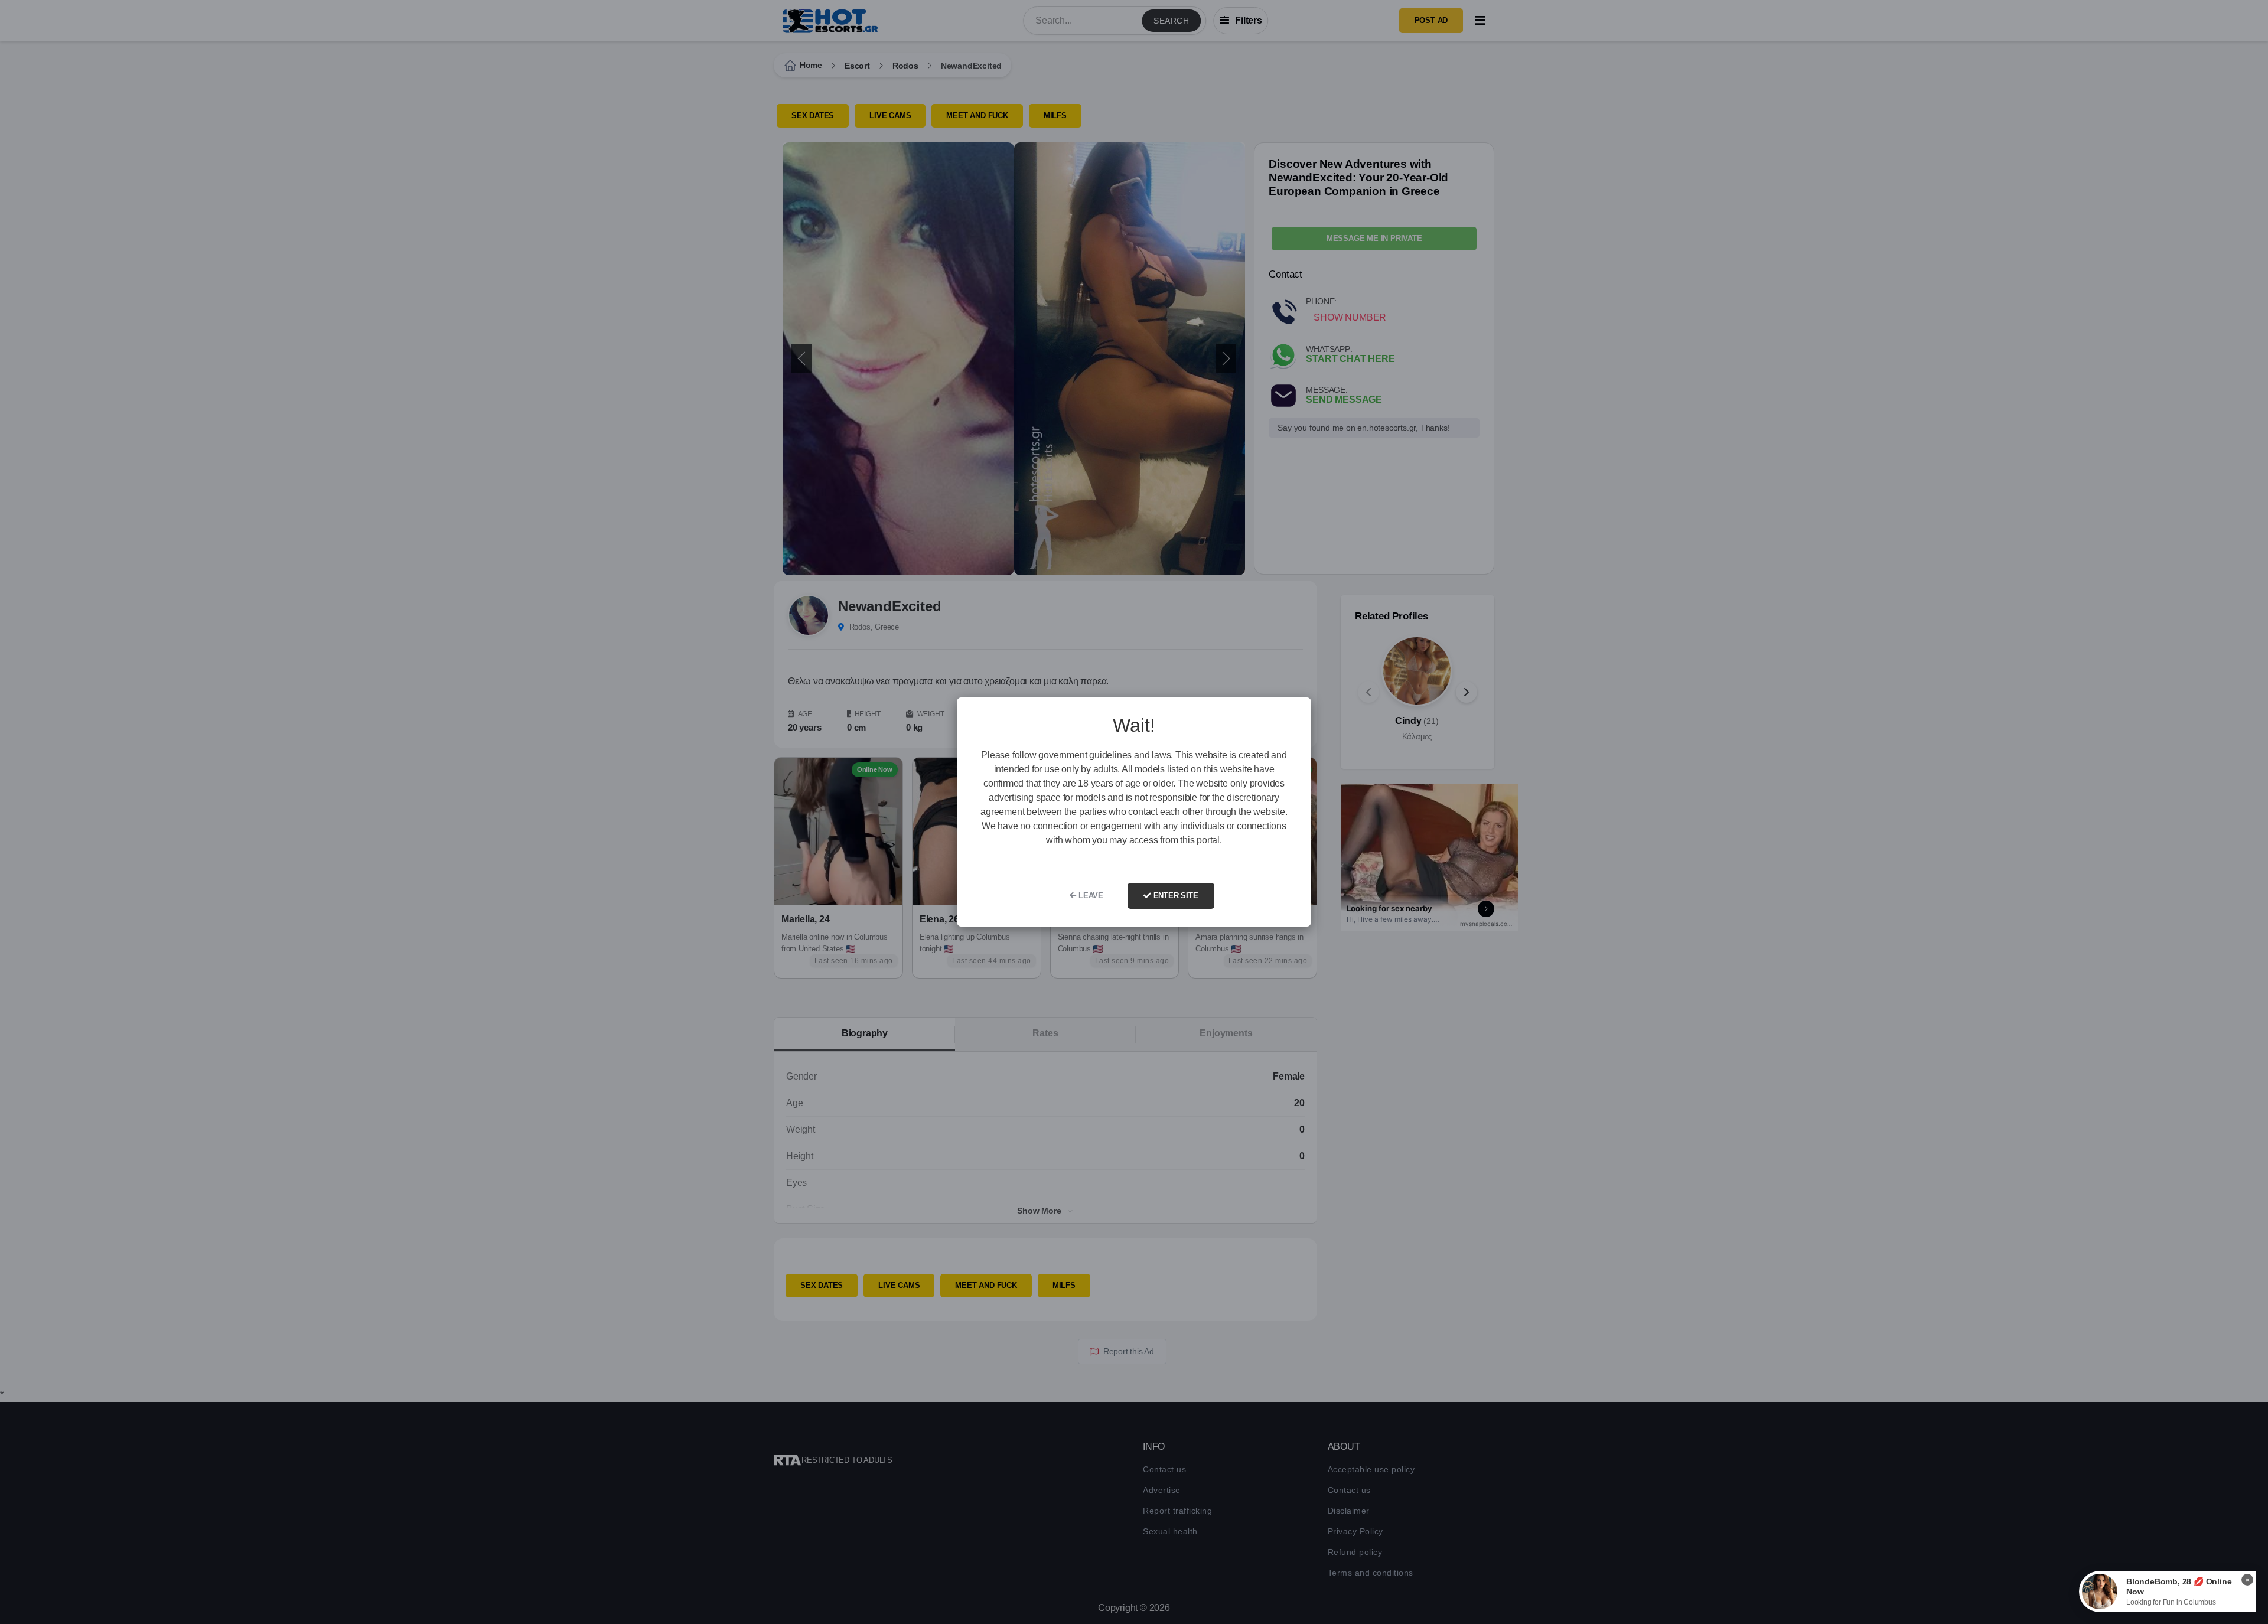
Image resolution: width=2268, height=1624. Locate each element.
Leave (1090, 896)
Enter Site (1175, 896)
